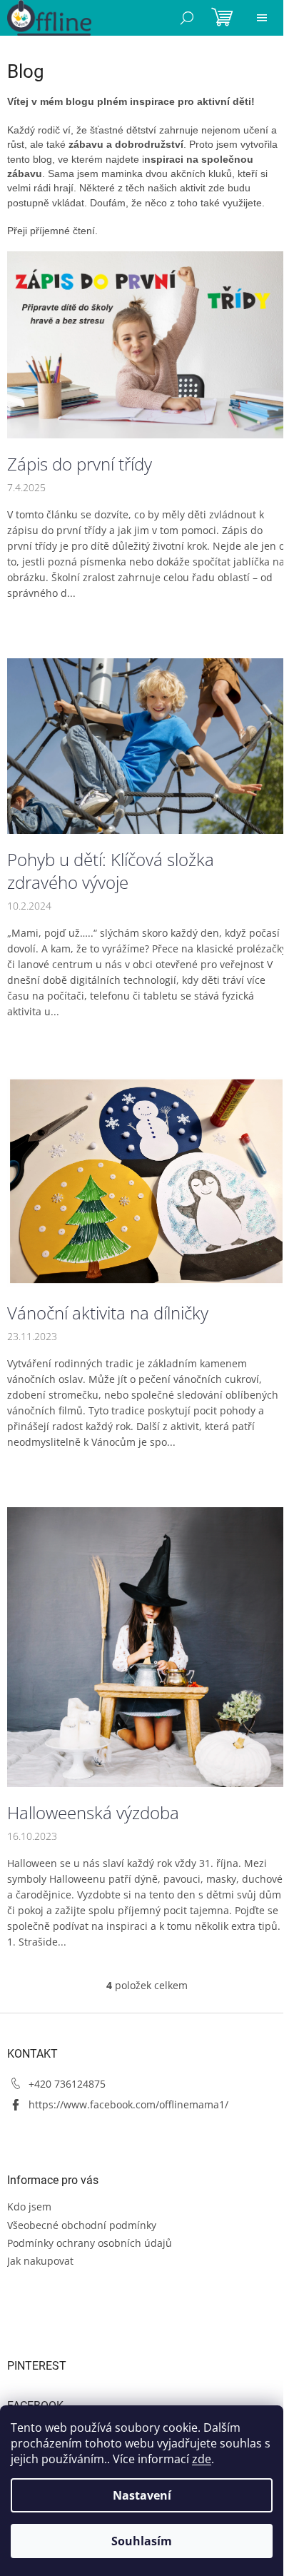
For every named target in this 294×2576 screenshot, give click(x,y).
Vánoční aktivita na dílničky (108, 1313)
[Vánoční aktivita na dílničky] (147, 1181)
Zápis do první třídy (80, 464)
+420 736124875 (67, 2084)
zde (202, 2459)
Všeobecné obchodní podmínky (82, 2225)
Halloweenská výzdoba (93, 1813)
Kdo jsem (29, 2207)
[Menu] (262, 18)
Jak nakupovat (40, 2261)
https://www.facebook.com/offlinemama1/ (128, 2104)
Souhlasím (142, 2541)
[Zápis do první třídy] (147, 344)
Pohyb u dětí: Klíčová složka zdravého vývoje (111, 871)
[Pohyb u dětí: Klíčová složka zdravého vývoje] (147, 745)
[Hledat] (187, 18)
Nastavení (142, 2495)
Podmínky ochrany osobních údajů (90, 2243)
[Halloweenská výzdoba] (147, 1646)
